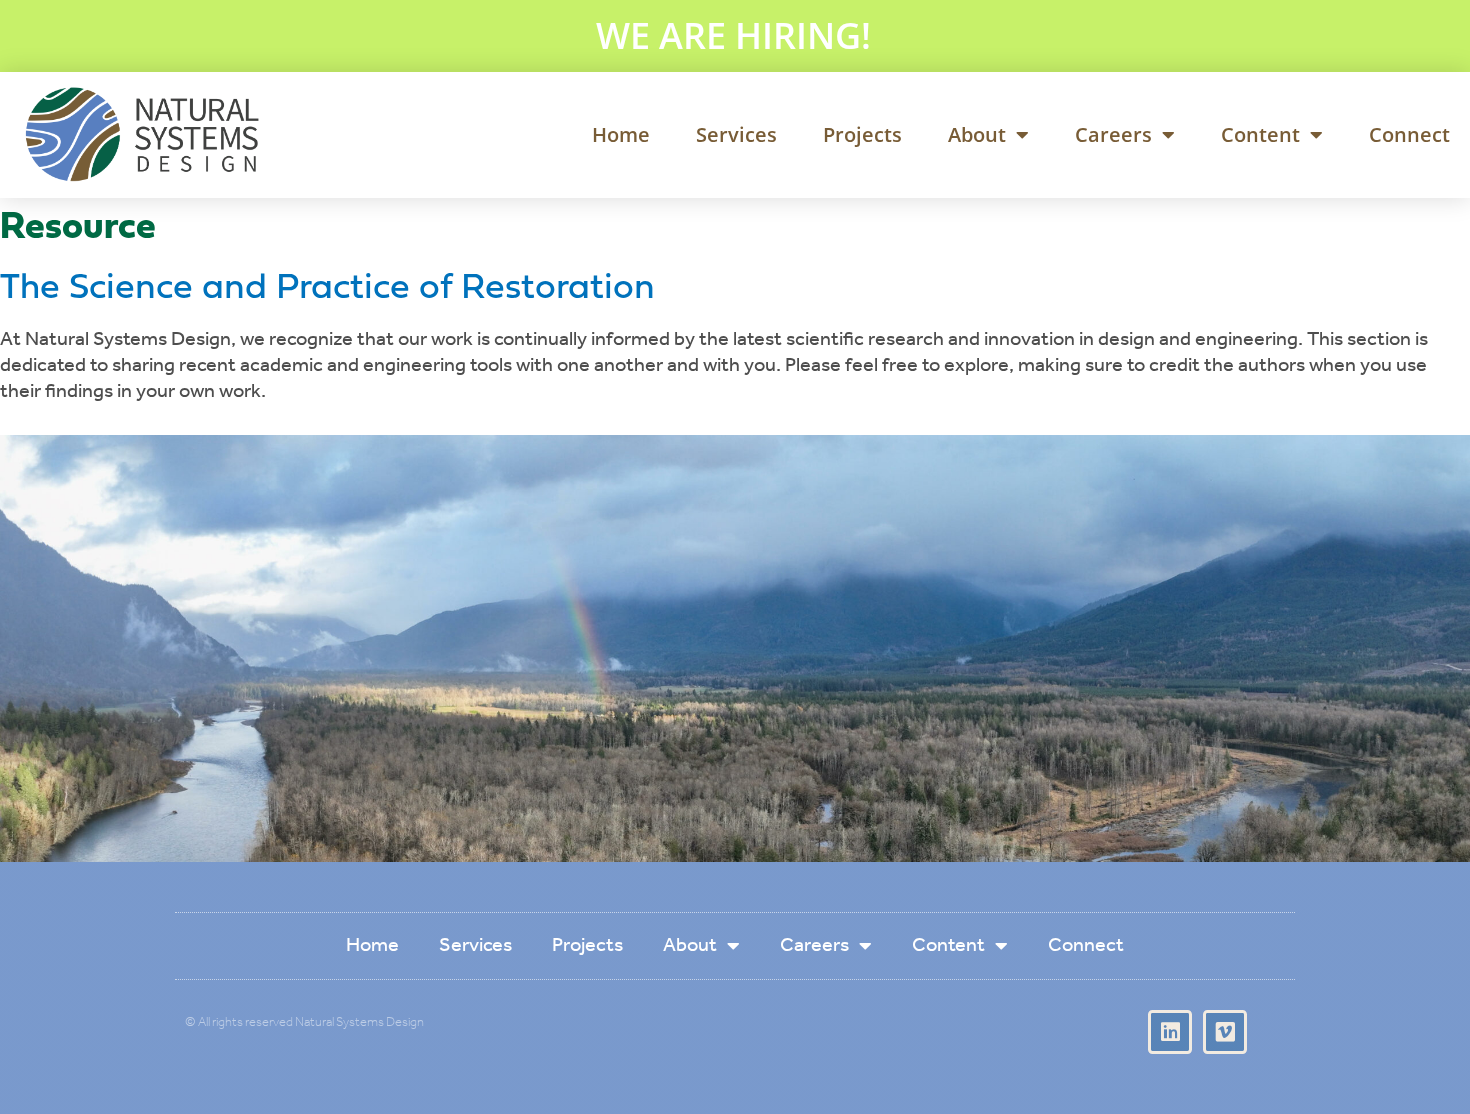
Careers (1113, 134)
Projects (862, 134)
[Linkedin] (1170, 1032)
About (977, 134)
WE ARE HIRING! (733, 35)
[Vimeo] (1225, 1032)
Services (736, 134)
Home (621, 134)
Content (1260, 134)
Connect (1409, 134)
